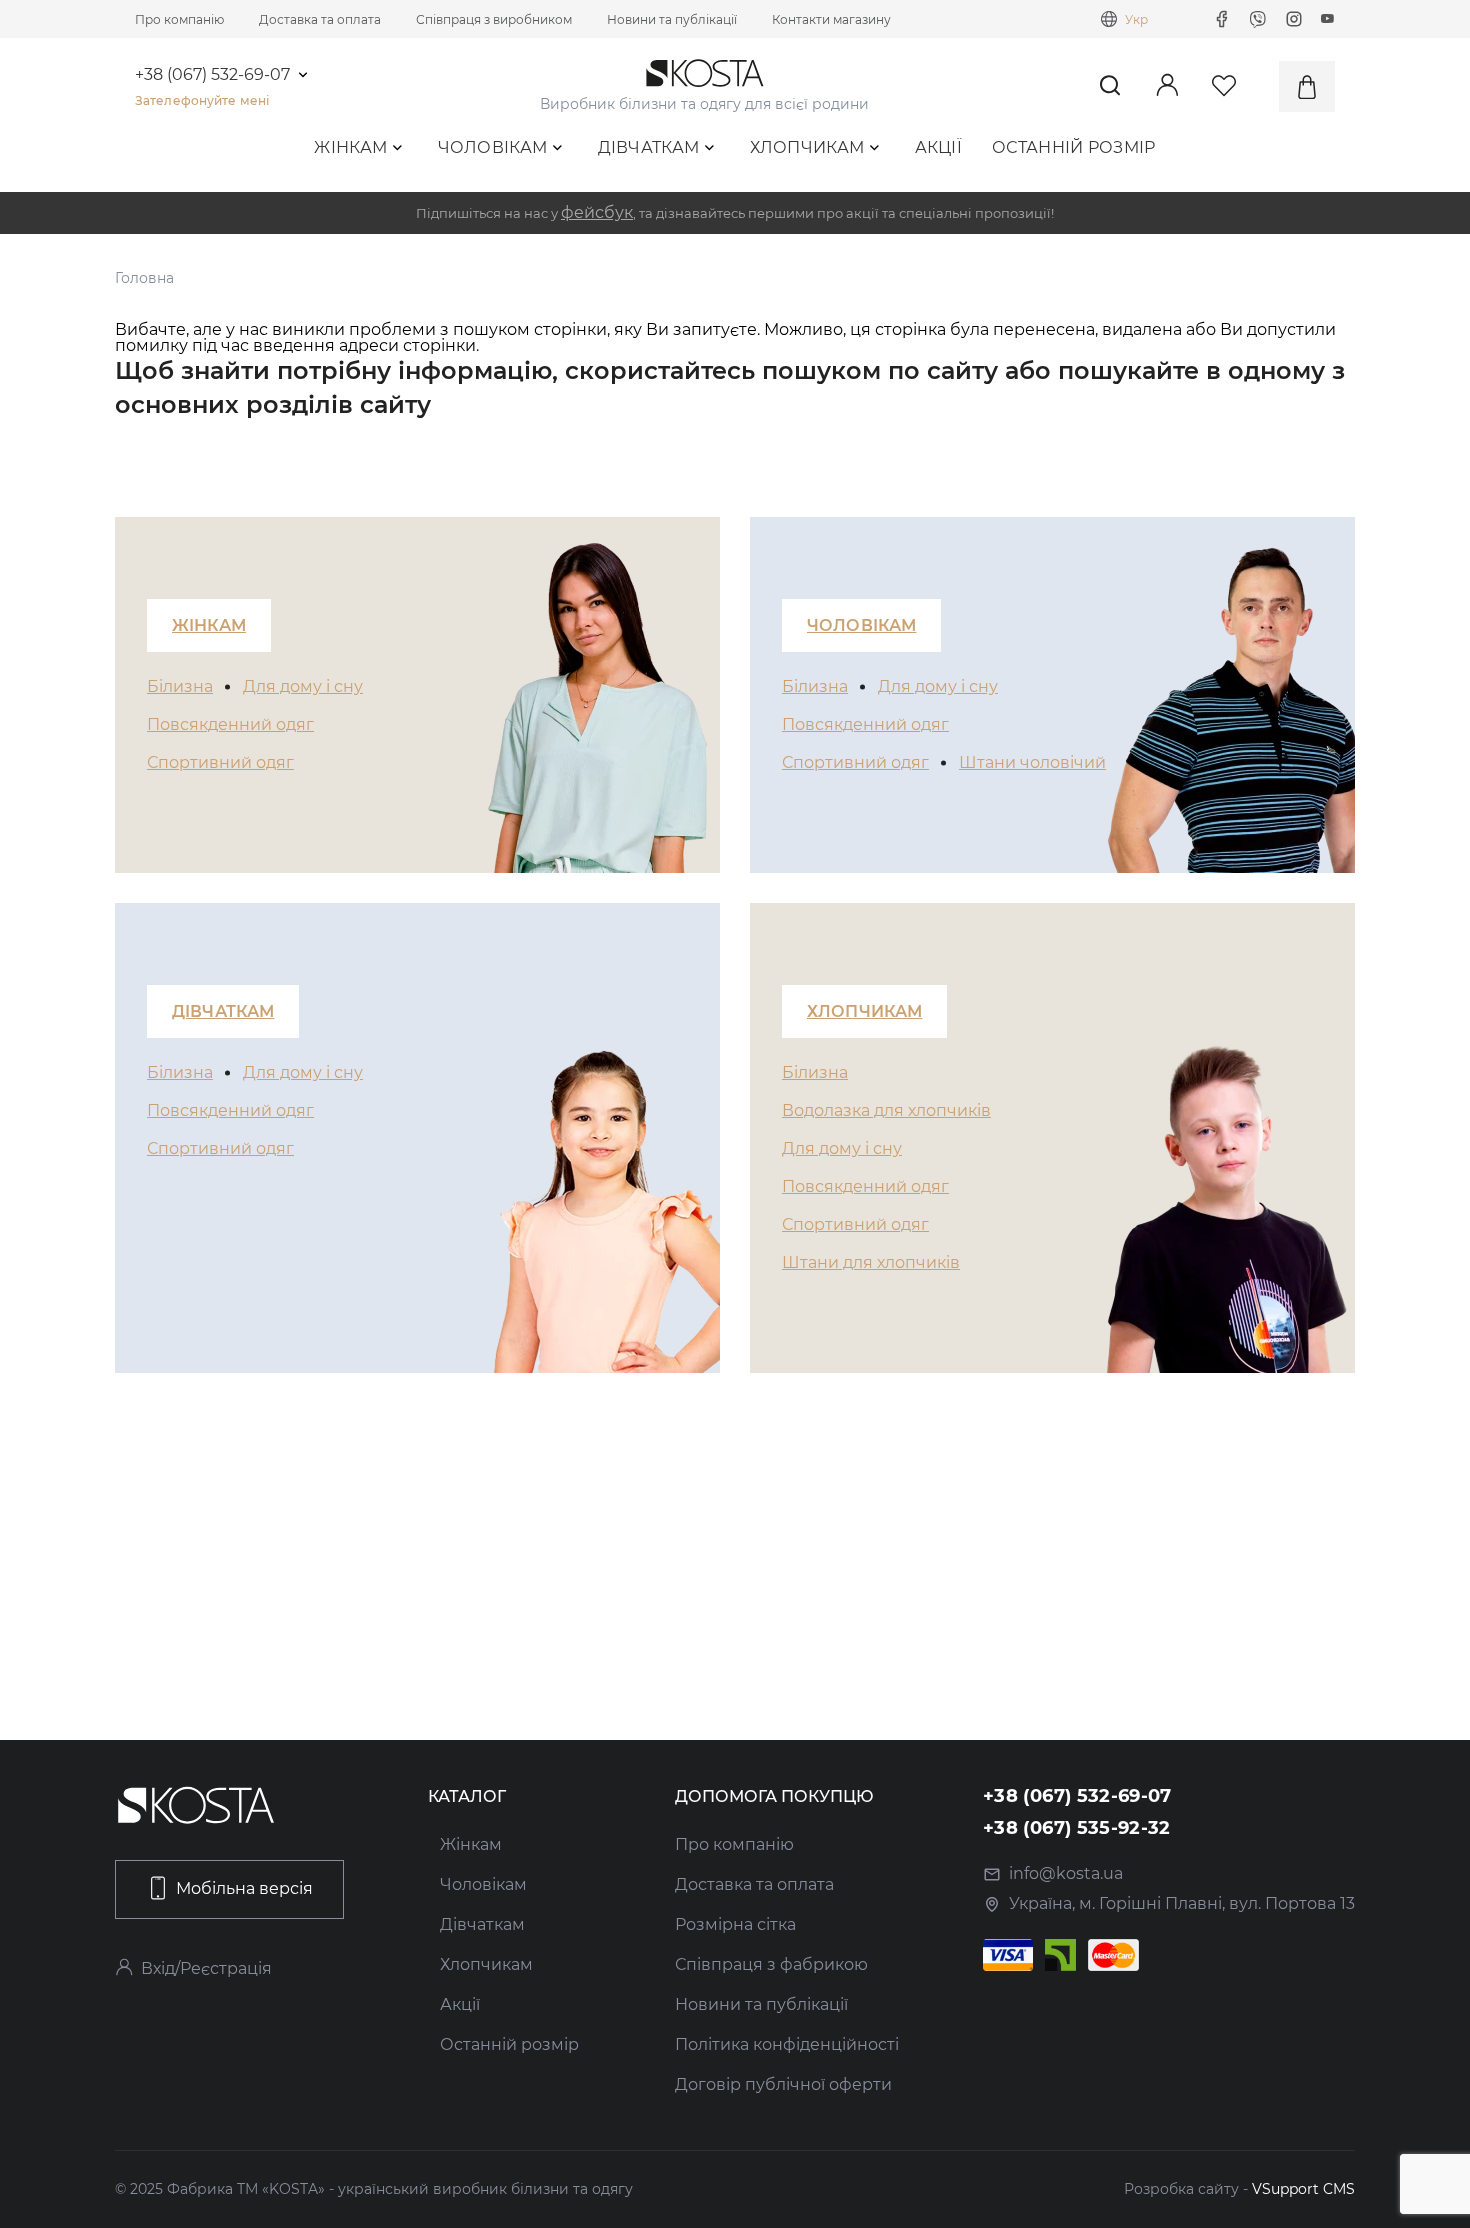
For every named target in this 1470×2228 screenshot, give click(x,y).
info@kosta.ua (1066, 1873)
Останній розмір (1074, 147)
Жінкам (350, 147)
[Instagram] (1294, 19)
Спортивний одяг (220, 762)
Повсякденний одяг (230, 724)
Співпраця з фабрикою (771, 1964)
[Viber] (1258, 19)
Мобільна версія (244, 1888)
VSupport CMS (1303, 2189)
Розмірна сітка (735, 1924)
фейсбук (597, 212)
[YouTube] (1328, 19)
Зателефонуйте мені (202, 100)
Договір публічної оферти (783, 2084)
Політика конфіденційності (787, 2044)
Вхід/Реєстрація (206, 1968)
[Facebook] (1222, 19)
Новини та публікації (672, 19)
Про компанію (179, 19)
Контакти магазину (831, 19)
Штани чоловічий (1032, 762)
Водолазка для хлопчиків (886, 1110)
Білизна (180, 686)
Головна (144, 278)
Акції (939, 147)
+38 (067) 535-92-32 (1077, 1828)
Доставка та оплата (320, 19)
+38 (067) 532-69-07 (212, 75)
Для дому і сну (303, 686)
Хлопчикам (807, 147)
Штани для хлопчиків (871, 1262)
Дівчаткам (649, 147)
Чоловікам (493, 147)
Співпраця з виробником (494, 19)
